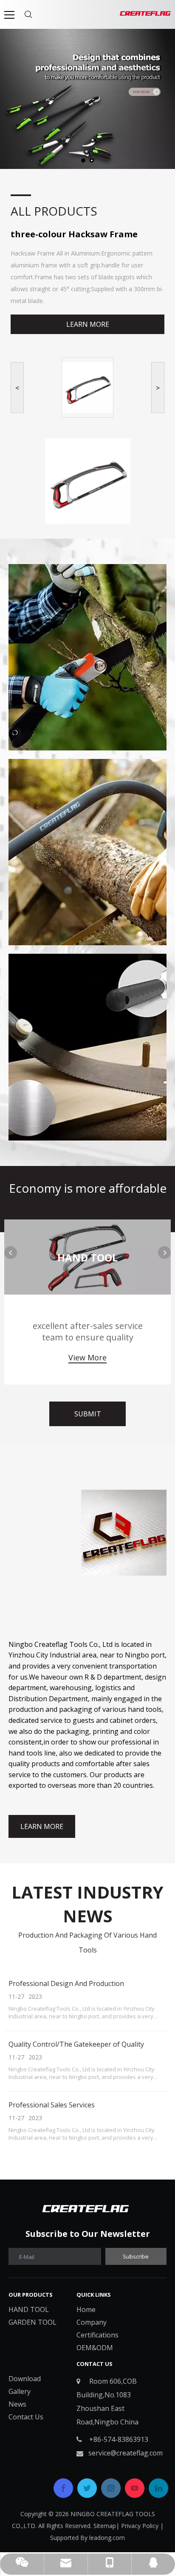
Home (86, 2309)
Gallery (20, 2391)
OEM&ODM (95, 2348)
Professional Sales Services (52, 2105)
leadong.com (107, 2538)
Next (164, 1253)
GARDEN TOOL (32, 2322)
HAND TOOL (29, 2309)
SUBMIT (88, 1414)
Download (25, 2379)
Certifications (97, 2335)
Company (92, 2322)
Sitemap (105, 2526)
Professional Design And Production (66, 1983)
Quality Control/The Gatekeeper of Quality (76, 2044)
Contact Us (26, 2417)
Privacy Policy (140, 2526)
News (17, 2404)
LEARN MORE (88, 324)
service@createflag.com (126, 2453)
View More (87, 1357)
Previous (11, 1253)
